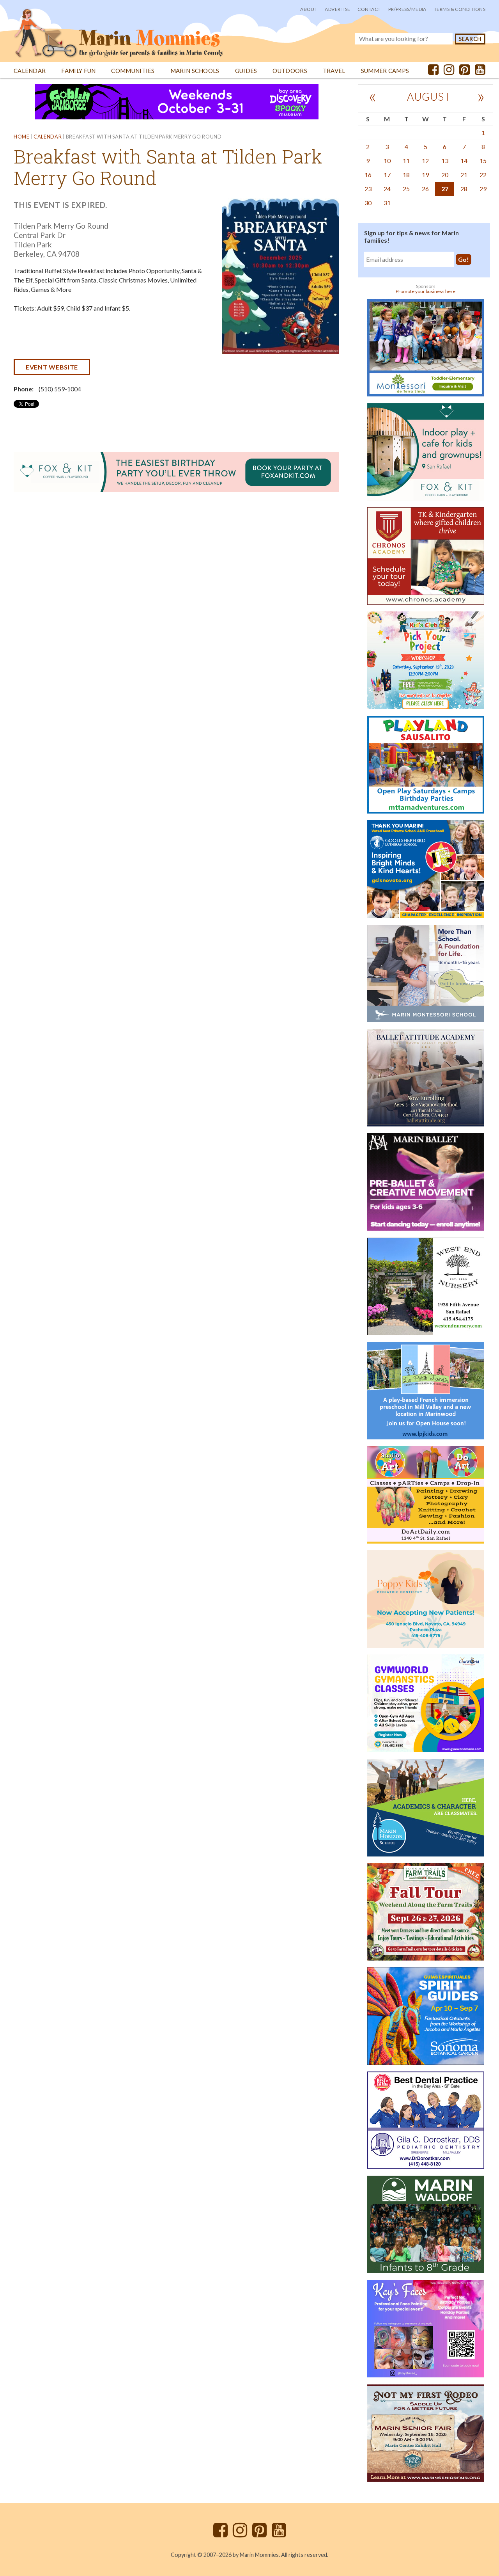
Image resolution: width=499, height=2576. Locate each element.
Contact (369, 9)
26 (425, 189)
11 (406, 161)
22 (483, 175)
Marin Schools (195, 71)
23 (368, 189)
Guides (246, 71)
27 (445, 189)
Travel (334, 71)
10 (387, 161)
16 (368, 175)
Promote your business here (426, 291)
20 (445, 175)
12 (425, 161)
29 (483, 189)
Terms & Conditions (460, 9)
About (309, 9)
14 (464, 161)
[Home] (119, 29)
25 (406, 189)
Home (22, 137)
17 (387, 175)
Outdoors (290, 71)
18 (406, 175)
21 (464, 175)
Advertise (337, 9)
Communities (133, 71)
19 (425, 175)
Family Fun (78, 71)
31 (387, 203)
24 (387, 189)
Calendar (30, 71)
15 (483, 161)
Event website (52, 367)
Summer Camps (385, 71)
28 (464, 189)
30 (368, 203)
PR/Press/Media (407, 9)
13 (445, 161)
